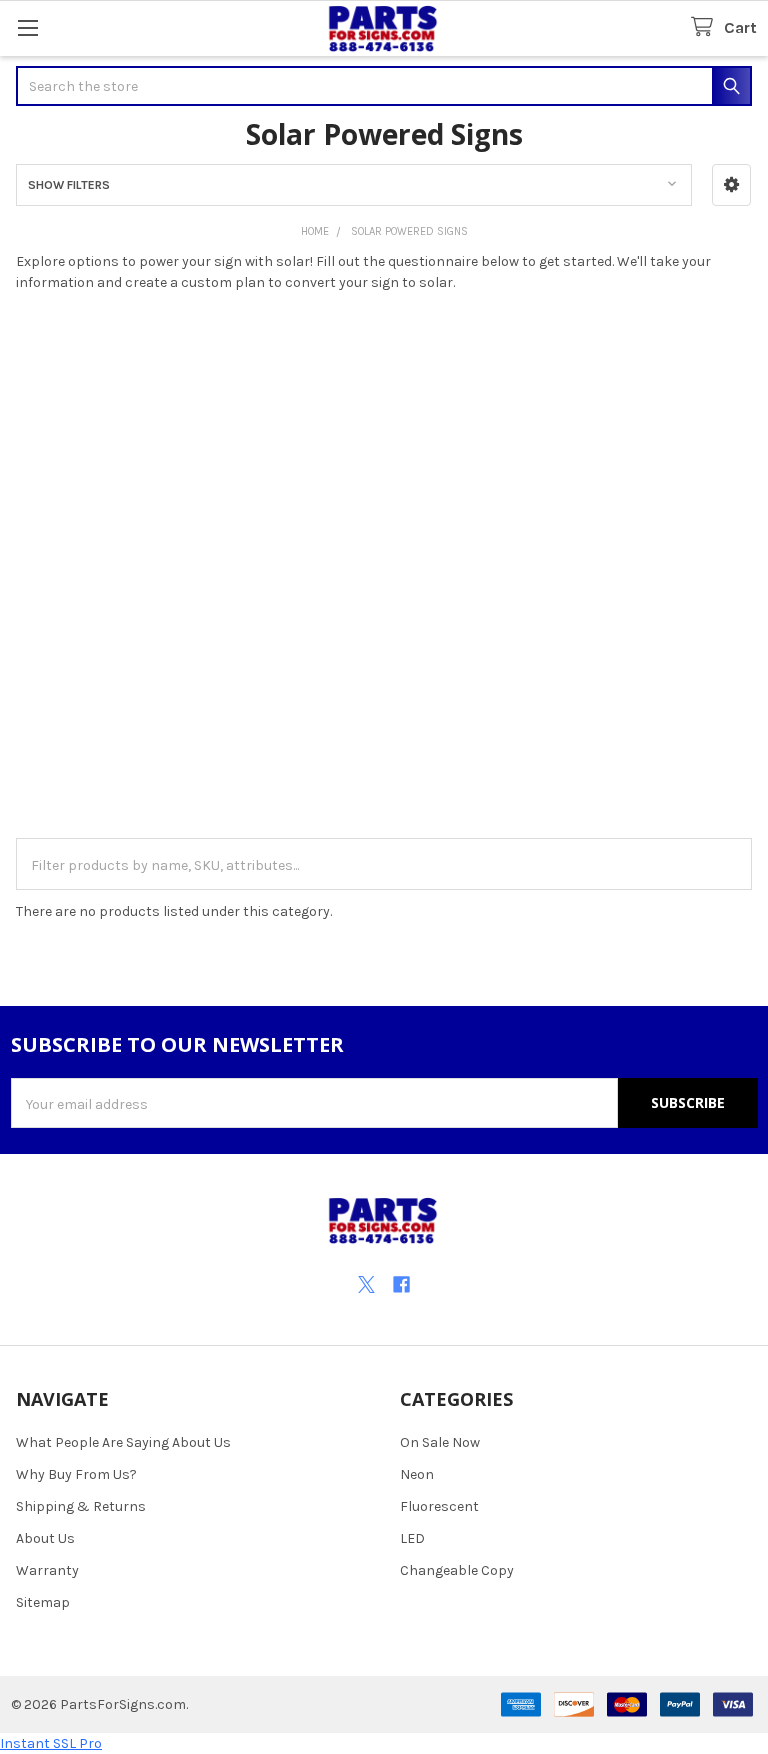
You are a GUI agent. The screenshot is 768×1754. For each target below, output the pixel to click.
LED (412, 1538)
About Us (45, 1538)
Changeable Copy (457, 1570)
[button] (731, 185)
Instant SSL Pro (51, 1743)
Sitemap (43, 1602)
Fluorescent (439, 1506)
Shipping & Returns (81, 1506)
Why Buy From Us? (76, 1474)
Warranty (47, 1570)
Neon (417, 1474)
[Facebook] (401, 1284)
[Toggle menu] (27, 27)
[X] (366, 1284)
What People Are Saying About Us (123, 1442)
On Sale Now (440, 1442)
